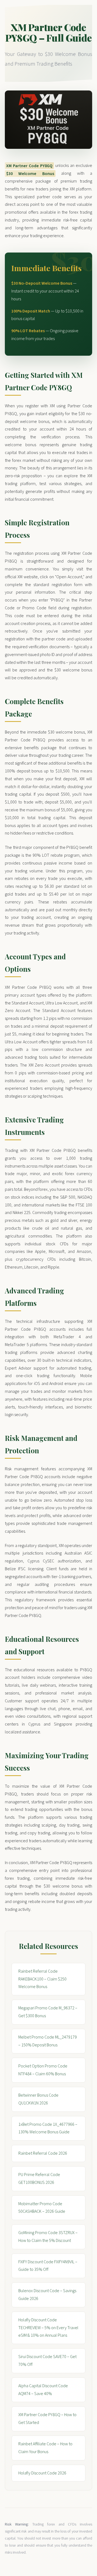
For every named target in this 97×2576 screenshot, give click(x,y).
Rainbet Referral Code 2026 (43, 2153)
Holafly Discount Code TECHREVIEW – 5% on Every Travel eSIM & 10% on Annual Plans (48, 2328)
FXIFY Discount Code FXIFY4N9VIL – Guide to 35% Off (48, 2266)
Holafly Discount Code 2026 (42, 2473)
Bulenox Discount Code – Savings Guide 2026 (47, 2295)
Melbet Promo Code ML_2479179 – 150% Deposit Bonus (48, 2041)
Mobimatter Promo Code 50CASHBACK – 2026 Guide (42, 2208)
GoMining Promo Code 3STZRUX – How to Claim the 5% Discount (48, 2237)
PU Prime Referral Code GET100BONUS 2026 (39, 2179)
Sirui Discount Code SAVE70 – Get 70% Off (47, 2361)
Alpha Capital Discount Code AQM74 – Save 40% (43, 2390)
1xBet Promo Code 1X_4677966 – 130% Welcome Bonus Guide (48, 2128)
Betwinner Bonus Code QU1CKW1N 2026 (38, 2099)
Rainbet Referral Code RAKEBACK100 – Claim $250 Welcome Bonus (42, 1979)
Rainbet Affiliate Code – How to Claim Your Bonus (45, 2448)
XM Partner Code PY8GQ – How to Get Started (47, 2419)
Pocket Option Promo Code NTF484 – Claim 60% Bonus (43, 2070)
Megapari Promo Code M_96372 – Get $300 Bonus (48, 2012)
